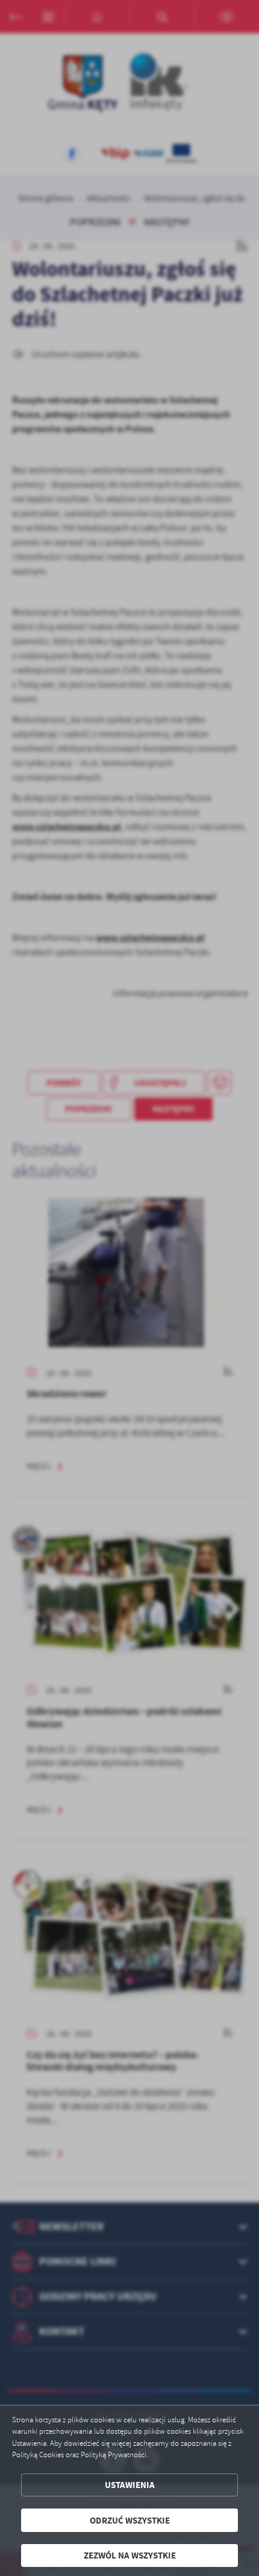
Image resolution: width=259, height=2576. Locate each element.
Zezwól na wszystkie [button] (130, 2555)
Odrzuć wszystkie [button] (130, 2520)
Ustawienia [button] (130, 2485)
